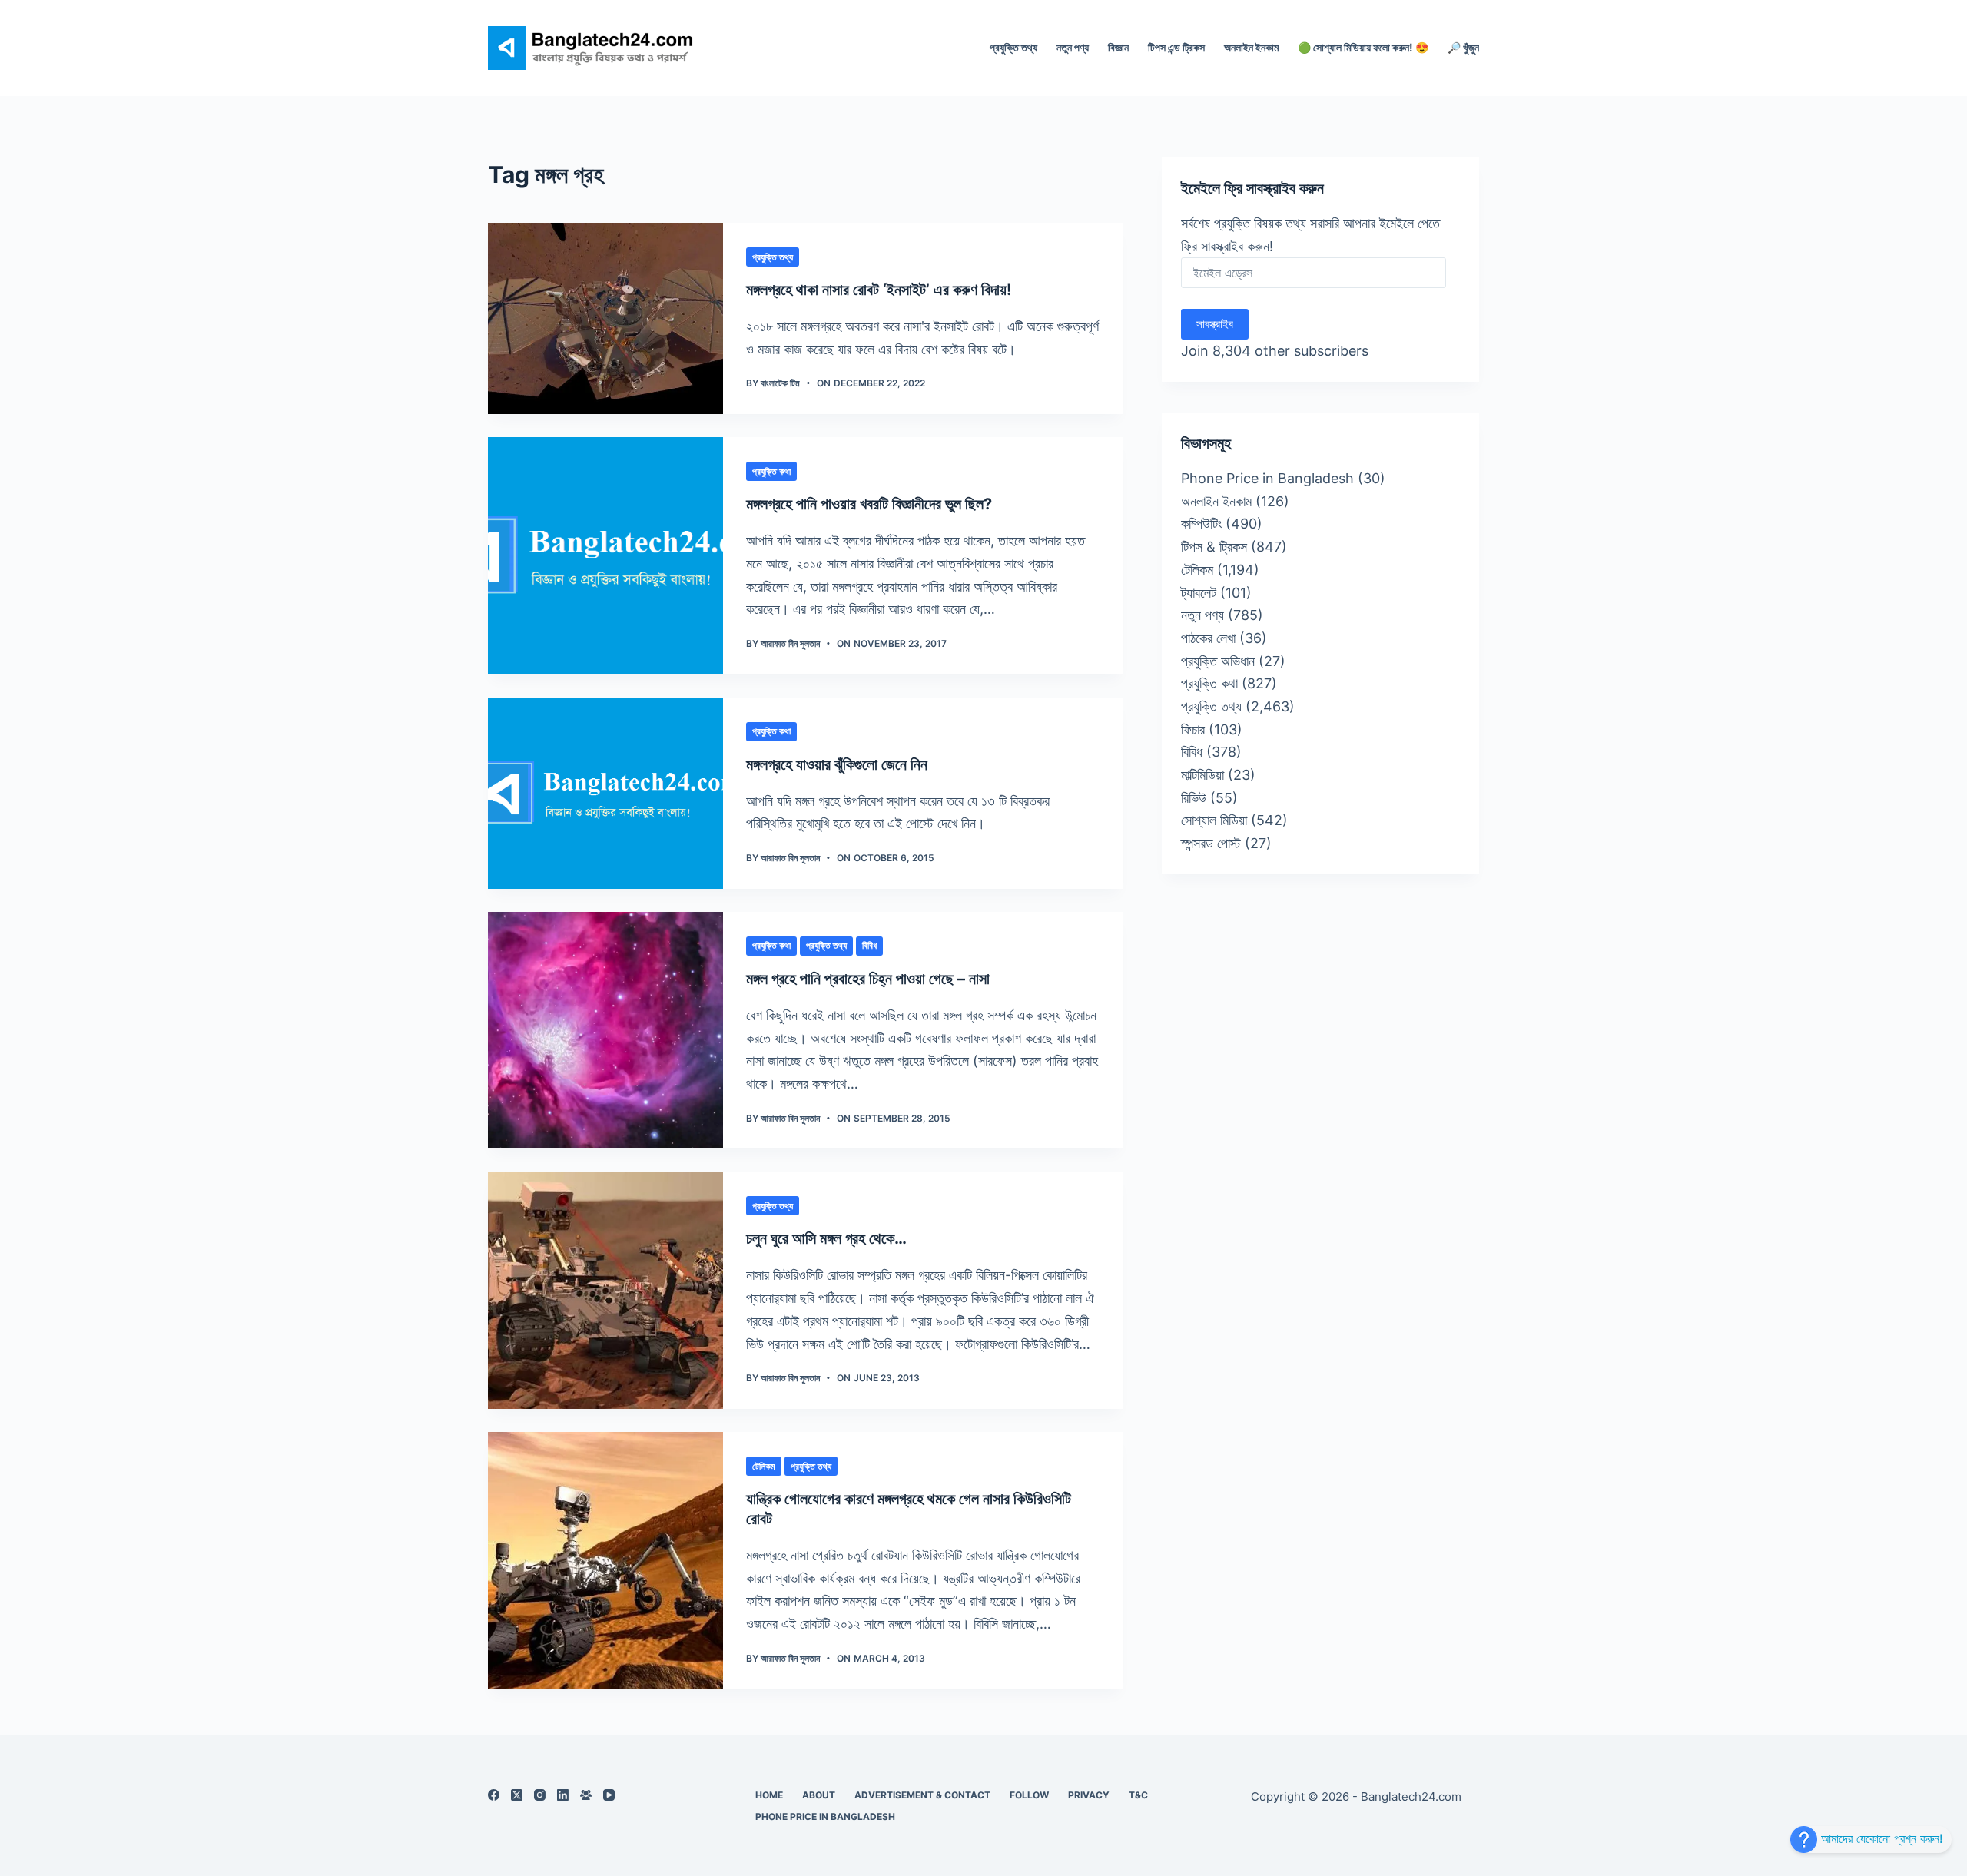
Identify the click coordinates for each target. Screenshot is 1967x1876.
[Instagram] (540, 1795)
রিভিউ (1194, 798)
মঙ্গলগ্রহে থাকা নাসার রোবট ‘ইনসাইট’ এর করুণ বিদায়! (879, 290)
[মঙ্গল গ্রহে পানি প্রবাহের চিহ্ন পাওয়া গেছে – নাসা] (605, 1031)
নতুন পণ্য (1073, 47)
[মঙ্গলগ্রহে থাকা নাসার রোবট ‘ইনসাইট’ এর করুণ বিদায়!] (605, 318)
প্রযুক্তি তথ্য (1013, 47)
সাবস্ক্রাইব (1215, 324)
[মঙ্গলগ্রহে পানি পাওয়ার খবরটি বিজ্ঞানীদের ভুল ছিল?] (605, 556)
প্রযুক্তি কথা (771, 471)
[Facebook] (494, 1795)
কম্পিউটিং (1201, 524)
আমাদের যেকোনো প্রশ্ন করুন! (1880, 1838)
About (819, 1795)
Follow (1029, 1795)
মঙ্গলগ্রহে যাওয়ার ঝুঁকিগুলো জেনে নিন (837, 764)
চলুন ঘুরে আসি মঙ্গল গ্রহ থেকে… (826, 1238)
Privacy (1089, 1795)
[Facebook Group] (586, 1795)
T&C (1138, 1795)
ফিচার (1193, 729)
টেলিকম (764, 1466)
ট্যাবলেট (1199, 593)
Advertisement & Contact (922, 1795)
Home (769, 1795)
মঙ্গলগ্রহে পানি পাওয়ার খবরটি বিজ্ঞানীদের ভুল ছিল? (869, 504)
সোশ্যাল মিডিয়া (1214, 820)
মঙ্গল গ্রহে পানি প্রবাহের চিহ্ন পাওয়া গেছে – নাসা (868, 979)
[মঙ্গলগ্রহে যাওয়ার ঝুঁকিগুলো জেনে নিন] (605, 793)
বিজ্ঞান (1118, 47)
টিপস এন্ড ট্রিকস (1176, 47)
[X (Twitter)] (517, 1795)
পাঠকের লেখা (1208, 638)
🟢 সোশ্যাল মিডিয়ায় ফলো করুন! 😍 (1363, 47)
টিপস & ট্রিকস (1214, 547)
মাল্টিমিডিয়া (1202, 775)
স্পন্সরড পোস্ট (1211, 843)
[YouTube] (609, 1795)
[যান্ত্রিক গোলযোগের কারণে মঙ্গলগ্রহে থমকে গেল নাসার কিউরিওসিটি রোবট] (605, 1561)
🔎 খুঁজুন (1463, 47)
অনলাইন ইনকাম (1251, 47)
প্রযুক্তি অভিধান (1218, 661)
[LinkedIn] (563, 1795)
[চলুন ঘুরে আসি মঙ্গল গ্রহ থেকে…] (605, 1290)
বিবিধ (869, 945)
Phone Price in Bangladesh (1267, 478)
